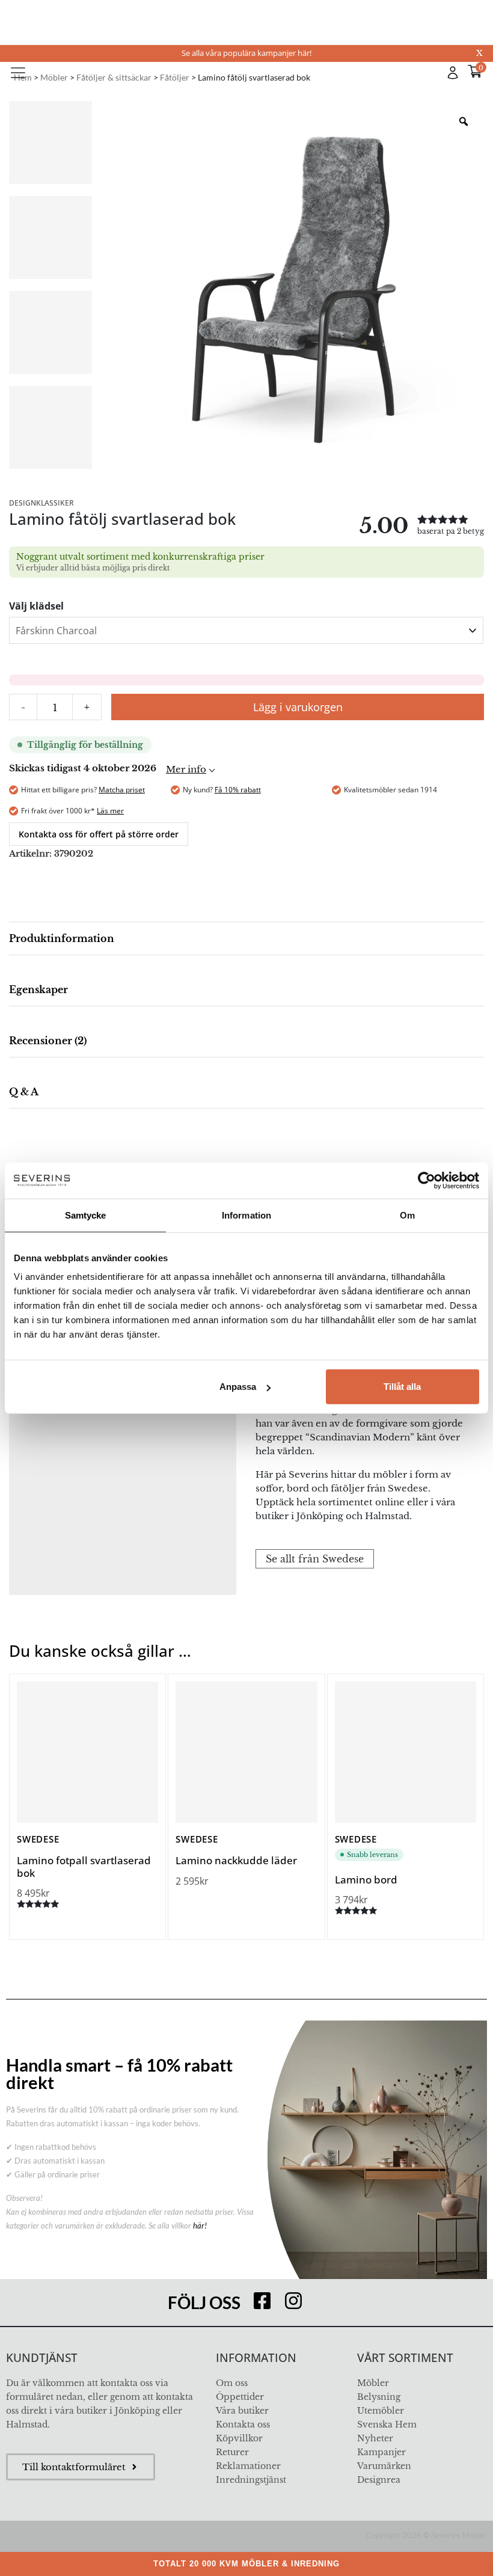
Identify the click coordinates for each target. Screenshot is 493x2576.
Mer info (186, 769)
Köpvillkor (239, 2438)
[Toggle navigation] (18, 73)
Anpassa (238, 1387)
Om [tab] (407, 1215)
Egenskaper (38, 990)
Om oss (232, 2383)
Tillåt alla (402, 1387)
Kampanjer (381, 2452)
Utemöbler (381, 2411)
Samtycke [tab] (86, 1215)
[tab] (246, 939)
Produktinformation (62, 938)
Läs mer (110, 811)
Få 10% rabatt (238, 790)
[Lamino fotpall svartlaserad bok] (87, 1752)
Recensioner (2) (48, 1041)
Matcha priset (122, 790)
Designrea (379, 2480)
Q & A (24, 1092)
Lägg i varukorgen (298, 707)
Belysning (379, 2397)
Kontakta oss (243, 2425)
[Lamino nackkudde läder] (246, 1752)
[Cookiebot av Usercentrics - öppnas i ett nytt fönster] (427, 1180)
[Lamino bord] (406, 1752)
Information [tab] (246, 1215)
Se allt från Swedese (315, 1559)
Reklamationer (248, 2466)
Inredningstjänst (251, 2480)
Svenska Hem (387, 2425)
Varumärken (384, 2466)
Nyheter (375, 2438)
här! (200, 2226)
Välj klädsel (36, 606)
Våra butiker (242, 2411)
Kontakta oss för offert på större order (99, 834)
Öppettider (240, 2397)
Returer (232, 2452)
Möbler (373, 2383)
